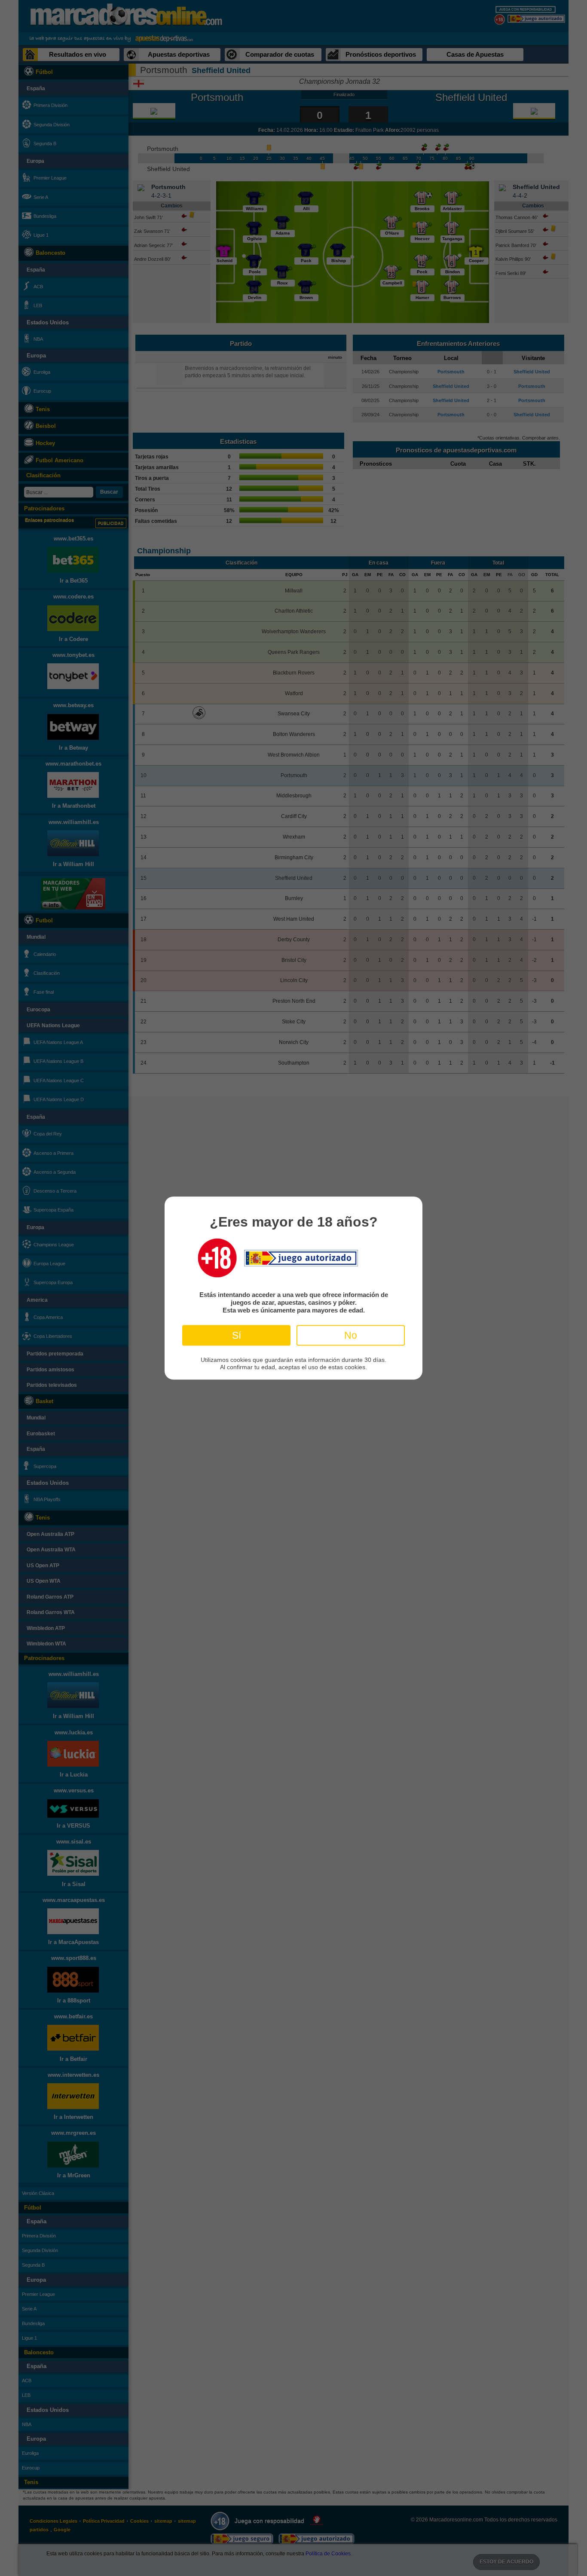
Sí (237, 1335)
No (351, 1335)
